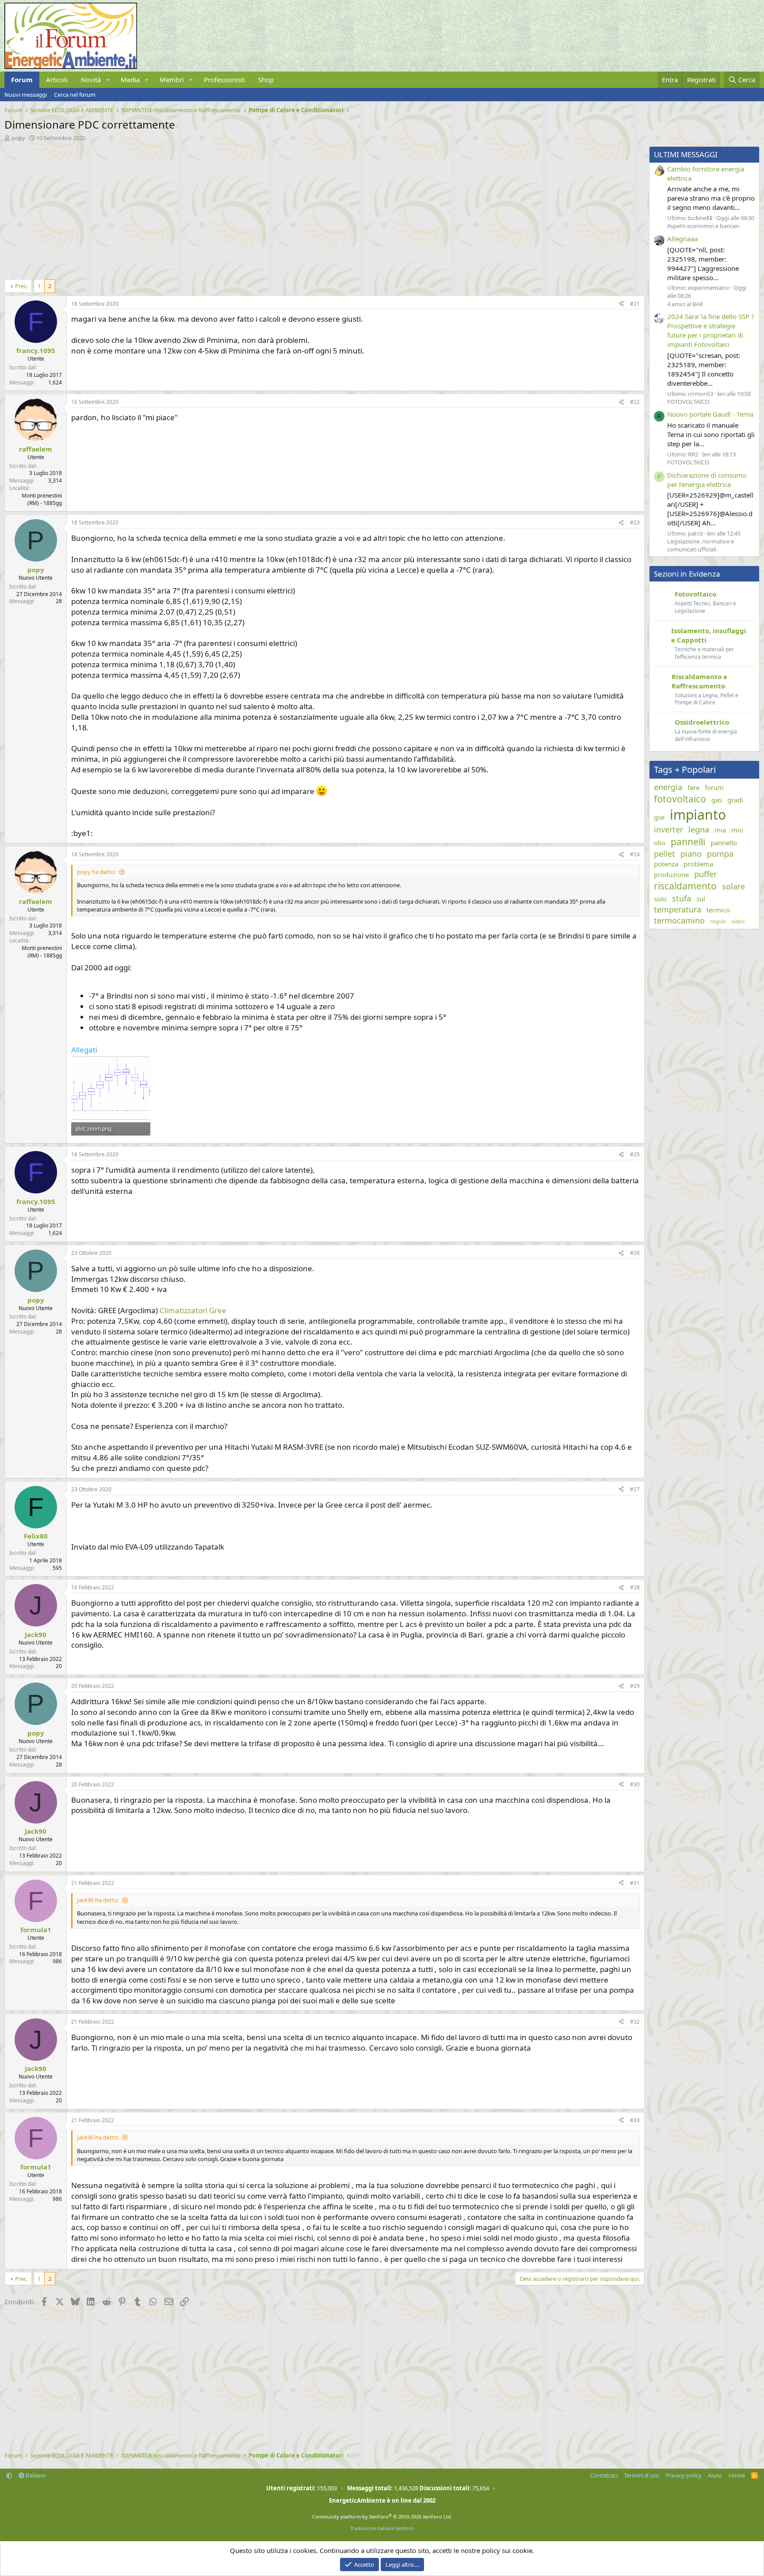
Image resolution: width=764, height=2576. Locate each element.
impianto (698, 815)
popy (18, 138)
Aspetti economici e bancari (703, 226)
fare (693, 787)
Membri (172, 80)
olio (660, 843)
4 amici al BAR (685, 304)
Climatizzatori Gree (193, 1310)
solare (733, 886)
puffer (705, 874)
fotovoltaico (680, 799)
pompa (720, 854)
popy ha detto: (96, 872)
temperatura (678, 909)
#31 (635, 1883)
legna (699, 829)
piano (691, 854)
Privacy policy (684, 2475)
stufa (682, 898)
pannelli (688, 842)
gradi (735, 800)
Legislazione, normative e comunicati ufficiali (701, 545)
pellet (665, 854)
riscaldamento (685, 886)
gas (717, 800)
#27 (635, 1489)
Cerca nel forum (75, 95)
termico (718, 910)
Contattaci (604, 2475)
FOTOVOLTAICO (688, 402)
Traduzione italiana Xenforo (382, 2528)
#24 (635, 854)
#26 (635, 1253)
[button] (108, 80)
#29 (635, 1686)
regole (718, 922)
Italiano (35, 2475)
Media (130, 80)
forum (714, 787)
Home (737, 2475)
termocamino (679, 920)
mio (737, 830)
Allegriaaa (682, 239)
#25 (635, 1154)
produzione (671, 874)
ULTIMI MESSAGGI (686, 154)
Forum (22, 80)
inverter (668, 829)
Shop (266, 80)
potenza (666, 864)
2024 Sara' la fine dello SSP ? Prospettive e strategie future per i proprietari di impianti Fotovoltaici (711, 330)
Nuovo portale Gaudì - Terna (710, 414)
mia (720, 830)
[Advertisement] (270, 208)
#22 (635, 402)
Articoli (57, 80)
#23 (635, 522)
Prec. (21, 286)
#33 (635, 2120)
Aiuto (715, 2475)
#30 (635, 1784)
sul (701, 899)
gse (659, 817)
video (738, 922)
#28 (635, 1587)
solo (660, 899)
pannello (724, 843)
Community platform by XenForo (382, 2517)
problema (698, 864)
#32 (635, 2022)
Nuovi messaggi (26, 95)
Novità (91, 80)
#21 (635, 304)
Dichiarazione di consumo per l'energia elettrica (707, 480)
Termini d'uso (642, 2475)
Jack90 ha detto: (98, 1900)
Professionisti (224, 80)
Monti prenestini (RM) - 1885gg (42, 499)
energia (668, 787)
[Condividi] (621, 304)
